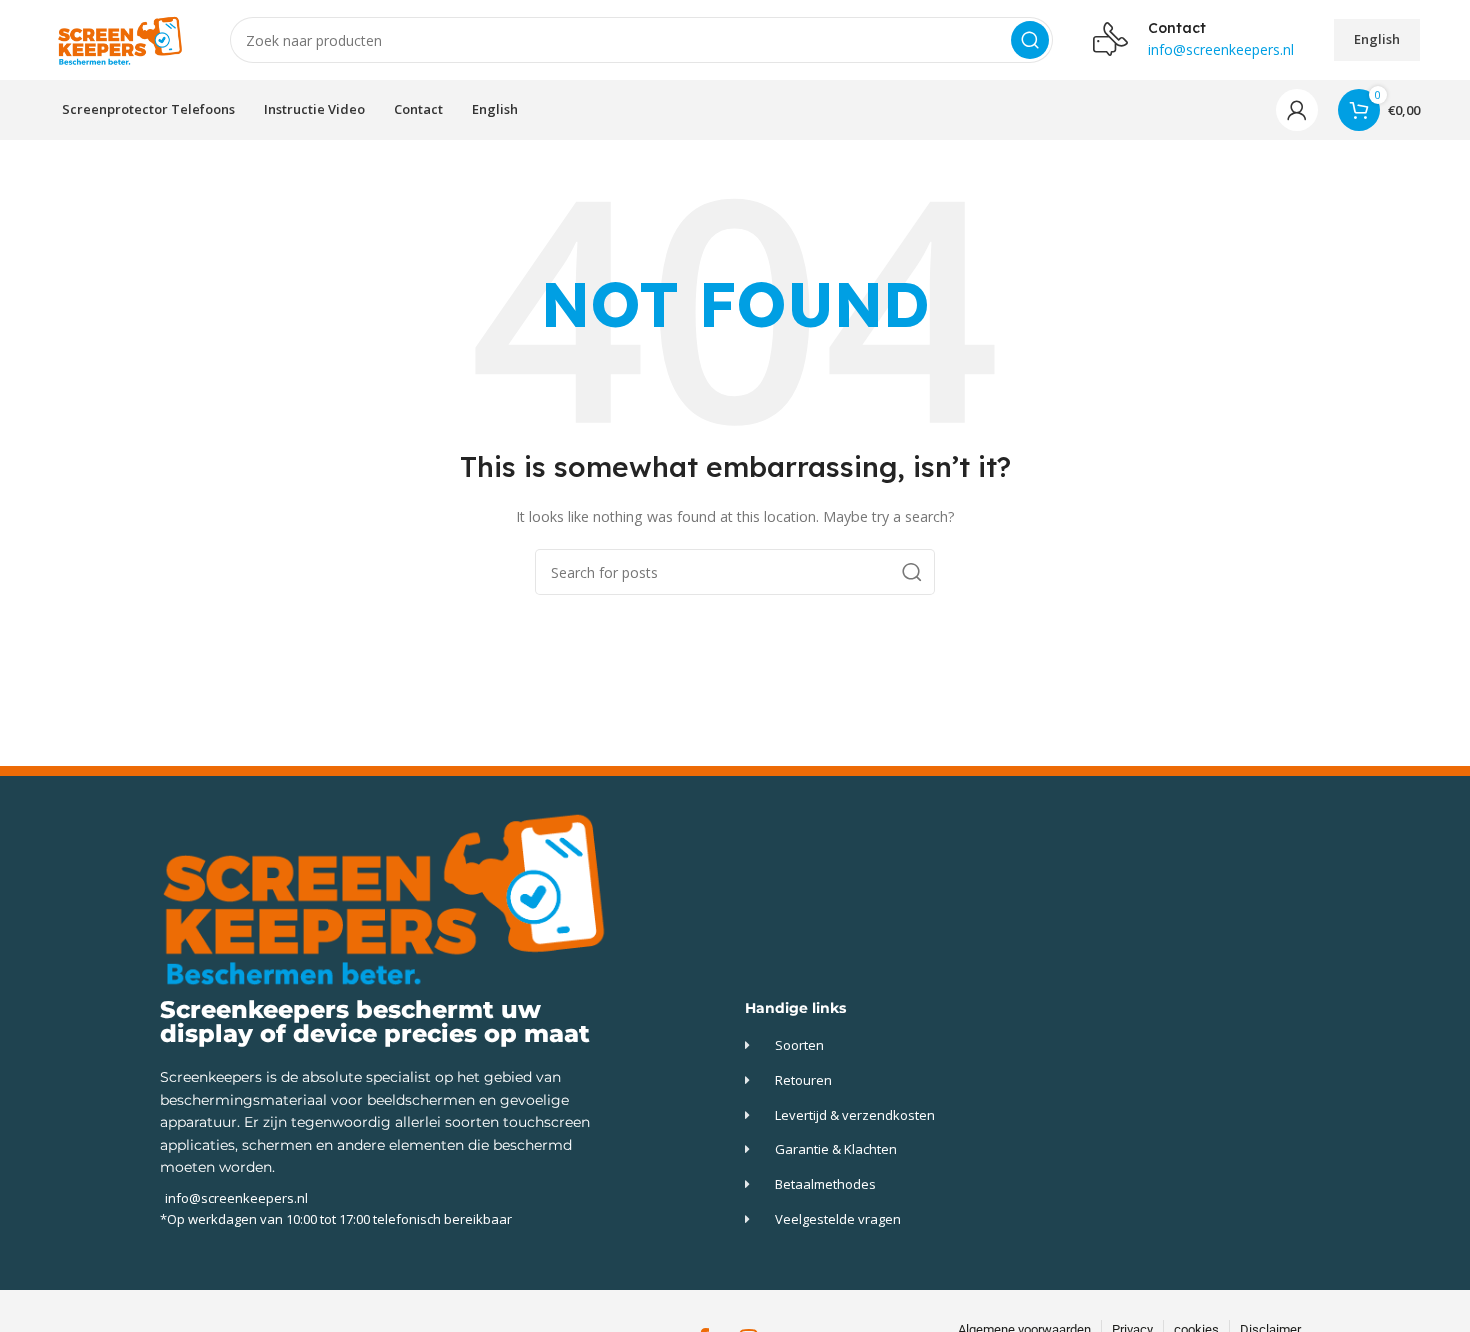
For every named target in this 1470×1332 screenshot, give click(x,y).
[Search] (1030, 40)
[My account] (1297, 110)
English (1377, 39)
